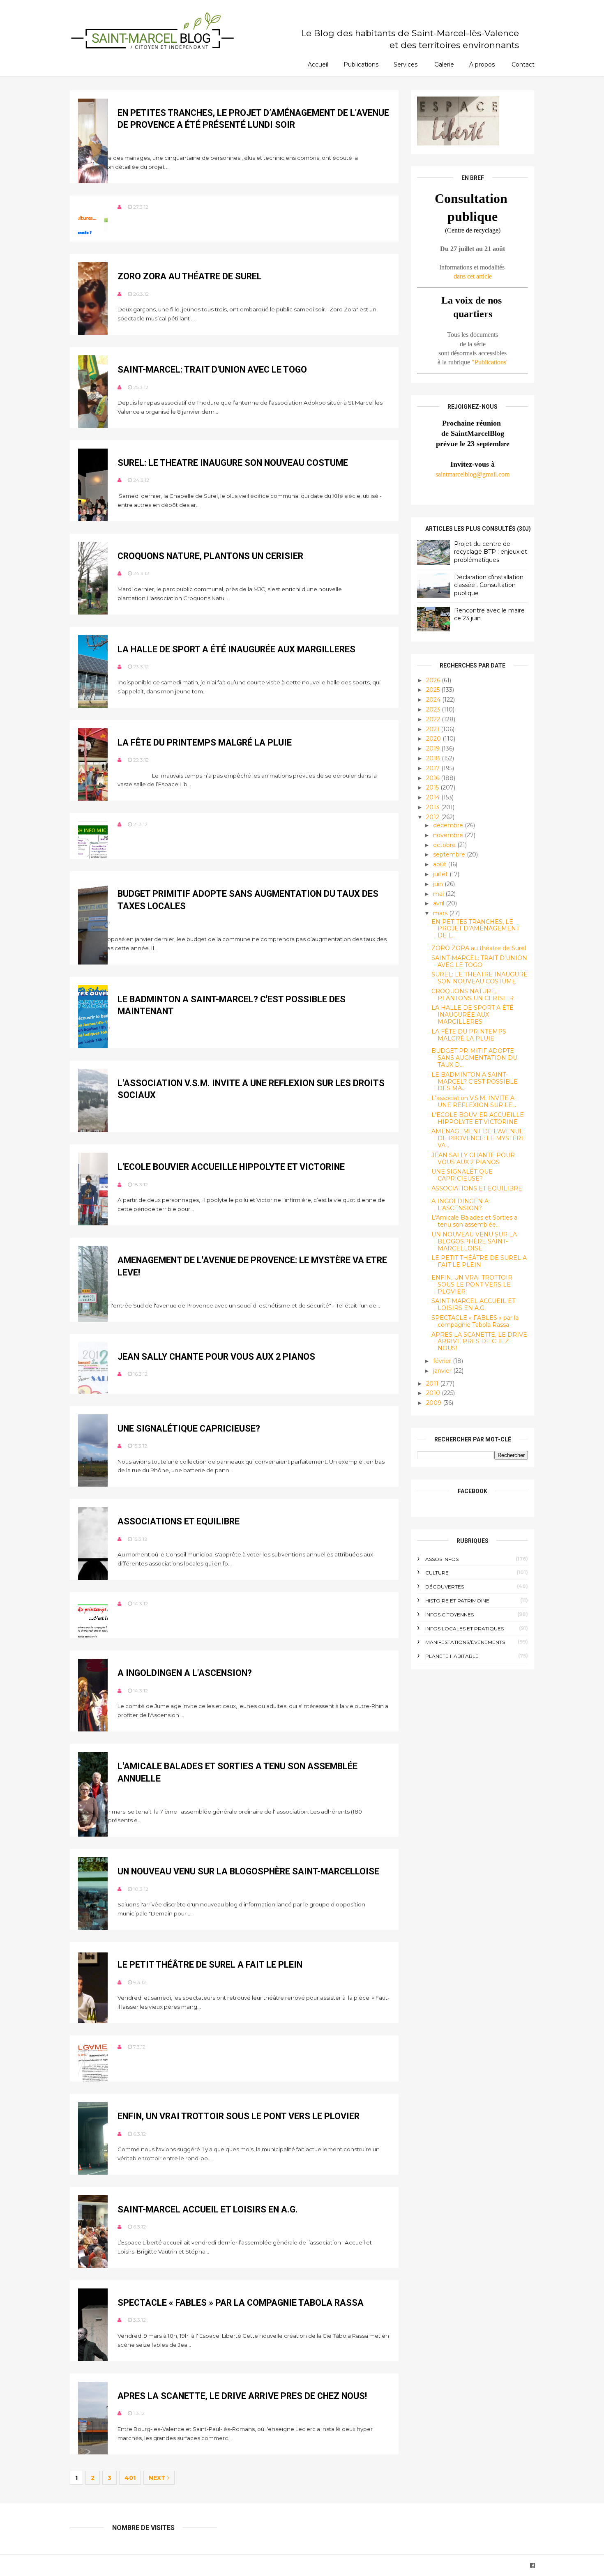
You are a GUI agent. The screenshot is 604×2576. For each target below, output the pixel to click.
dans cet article (473, 276)
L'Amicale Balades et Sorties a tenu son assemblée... (474, 1221)
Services (406, 64)
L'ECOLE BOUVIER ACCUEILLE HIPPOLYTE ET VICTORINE (231, 1167)
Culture (437, 1573)
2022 (434, 719)
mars (441, 913)
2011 (433, 1384)
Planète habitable (452, 1656)
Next (158, 2478)
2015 (433, 787)
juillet (441, 874)
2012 (433, 817)
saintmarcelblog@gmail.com (473, 474)
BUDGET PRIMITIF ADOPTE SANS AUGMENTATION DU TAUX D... (474, 1058)
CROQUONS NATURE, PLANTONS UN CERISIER (210, 556)
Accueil (318, 64)
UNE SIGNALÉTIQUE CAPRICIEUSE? (189, 1428)
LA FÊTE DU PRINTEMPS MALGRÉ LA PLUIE (205, 742)
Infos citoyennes (450, 1615)
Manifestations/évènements (465, 1642)
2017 (434, 768)
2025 (434, 690)
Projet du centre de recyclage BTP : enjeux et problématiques (491, 552)
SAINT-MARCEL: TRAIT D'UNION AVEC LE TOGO (212, 369)
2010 (434, 1393)
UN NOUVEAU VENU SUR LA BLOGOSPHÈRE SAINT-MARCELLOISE (248, 1871)
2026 (434, 680)
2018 (434, 758)
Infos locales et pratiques (465, 1629)
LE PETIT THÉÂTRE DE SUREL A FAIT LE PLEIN (210, 1965)
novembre (449, 835)
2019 (434, 748)
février (443, 1361)
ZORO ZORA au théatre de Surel (190, 276)
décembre (449, 825)
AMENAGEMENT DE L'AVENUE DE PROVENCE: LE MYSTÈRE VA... (478, 1138)
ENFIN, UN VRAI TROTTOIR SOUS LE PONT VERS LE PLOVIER (239, 2116)
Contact (523, 64)
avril (439, 903)
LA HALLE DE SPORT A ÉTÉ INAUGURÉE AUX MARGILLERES (236, 649)
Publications (361, 64)
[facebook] (533, 2566)
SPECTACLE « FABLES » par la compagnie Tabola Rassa (241, 2303)
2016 (433, 778)
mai (439, 894)
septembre (450, 854)
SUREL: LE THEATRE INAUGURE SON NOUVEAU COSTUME (233, 463)
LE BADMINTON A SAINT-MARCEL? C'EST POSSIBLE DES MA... (475, 1082)
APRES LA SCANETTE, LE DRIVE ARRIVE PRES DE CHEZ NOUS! (242, 2396)
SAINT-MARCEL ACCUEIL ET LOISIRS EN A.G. (208, 2209)
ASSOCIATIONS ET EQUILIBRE (179, 1521)
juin (439, 884)
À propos (482, 64)
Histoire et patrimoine (457, 1601)
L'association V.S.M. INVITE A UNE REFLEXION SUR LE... (474, 1102)
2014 (434, 797)
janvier (443, 1371)
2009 (435, 1403)
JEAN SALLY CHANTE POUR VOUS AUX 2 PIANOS (216, 1357)
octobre (445, 845)
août (440, 864)
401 (130, 2478)
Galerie (444, 64)
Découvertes (445, 1587)
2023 (434, 709)
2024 (434, 700)
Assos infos (442, 1559)
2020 (434, 739)
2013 (433, 807)
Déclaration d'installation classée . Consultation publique (489, 585)
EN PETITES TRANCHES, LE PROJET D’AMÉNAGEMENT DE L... (475, 929)
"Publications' (490, 362)
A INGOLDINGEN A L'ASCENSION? (185, 1673)
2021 (433, 729)
